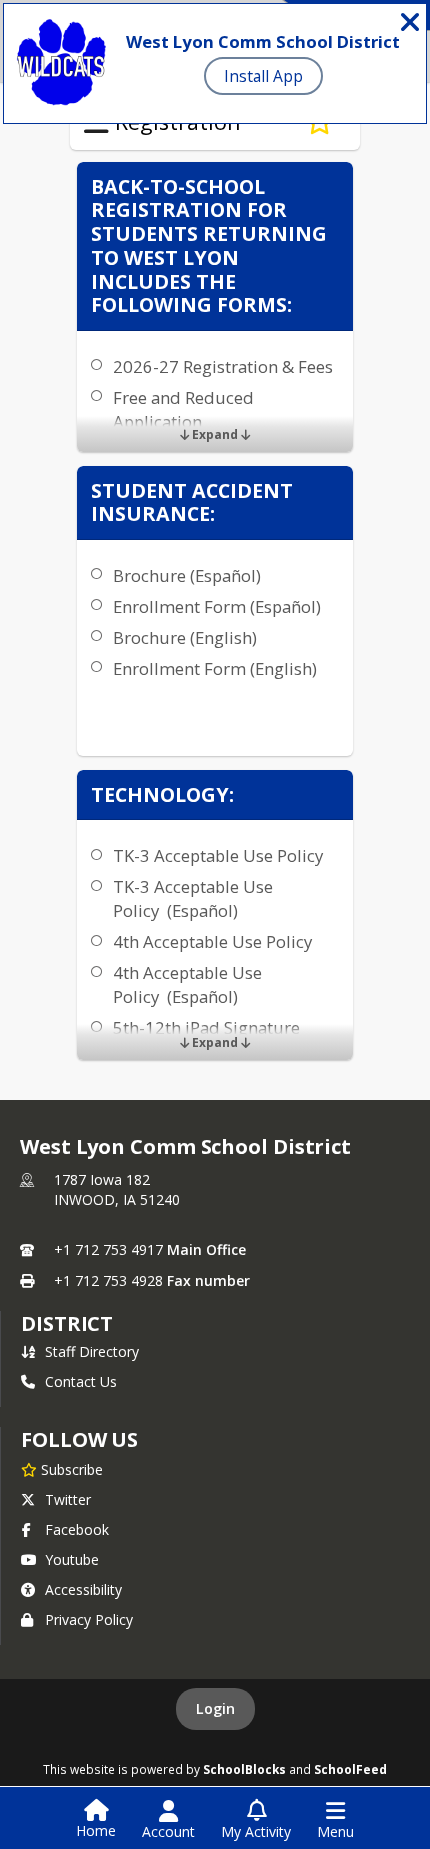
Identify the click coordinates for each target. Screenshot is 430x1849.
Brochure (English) (185, 637)
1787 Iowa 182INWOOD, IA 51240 (117, 1189)
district (67, 1323)
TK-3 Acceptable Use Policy (218, 855)
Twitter (68, 1499)
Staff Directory (92, 1351)
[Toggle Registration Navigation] (96, 123)
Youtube (72, 1559)
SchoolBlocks (244, 1769)
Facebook (77, 1529)
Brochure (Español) (187, 575)
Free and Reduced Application (183, 409)
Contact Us (81, 1381)
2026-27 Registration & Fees (223, 366)
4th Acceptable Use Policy (212, 941)
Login (215, 1708)
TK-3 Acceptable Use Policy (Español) (193, 898)
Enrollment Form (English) (215, 668)
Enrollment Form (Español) (217, 606)
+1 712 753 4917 (108, 1249)
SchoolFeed (350, 1769)
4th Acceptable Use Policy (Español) (187, 984)
